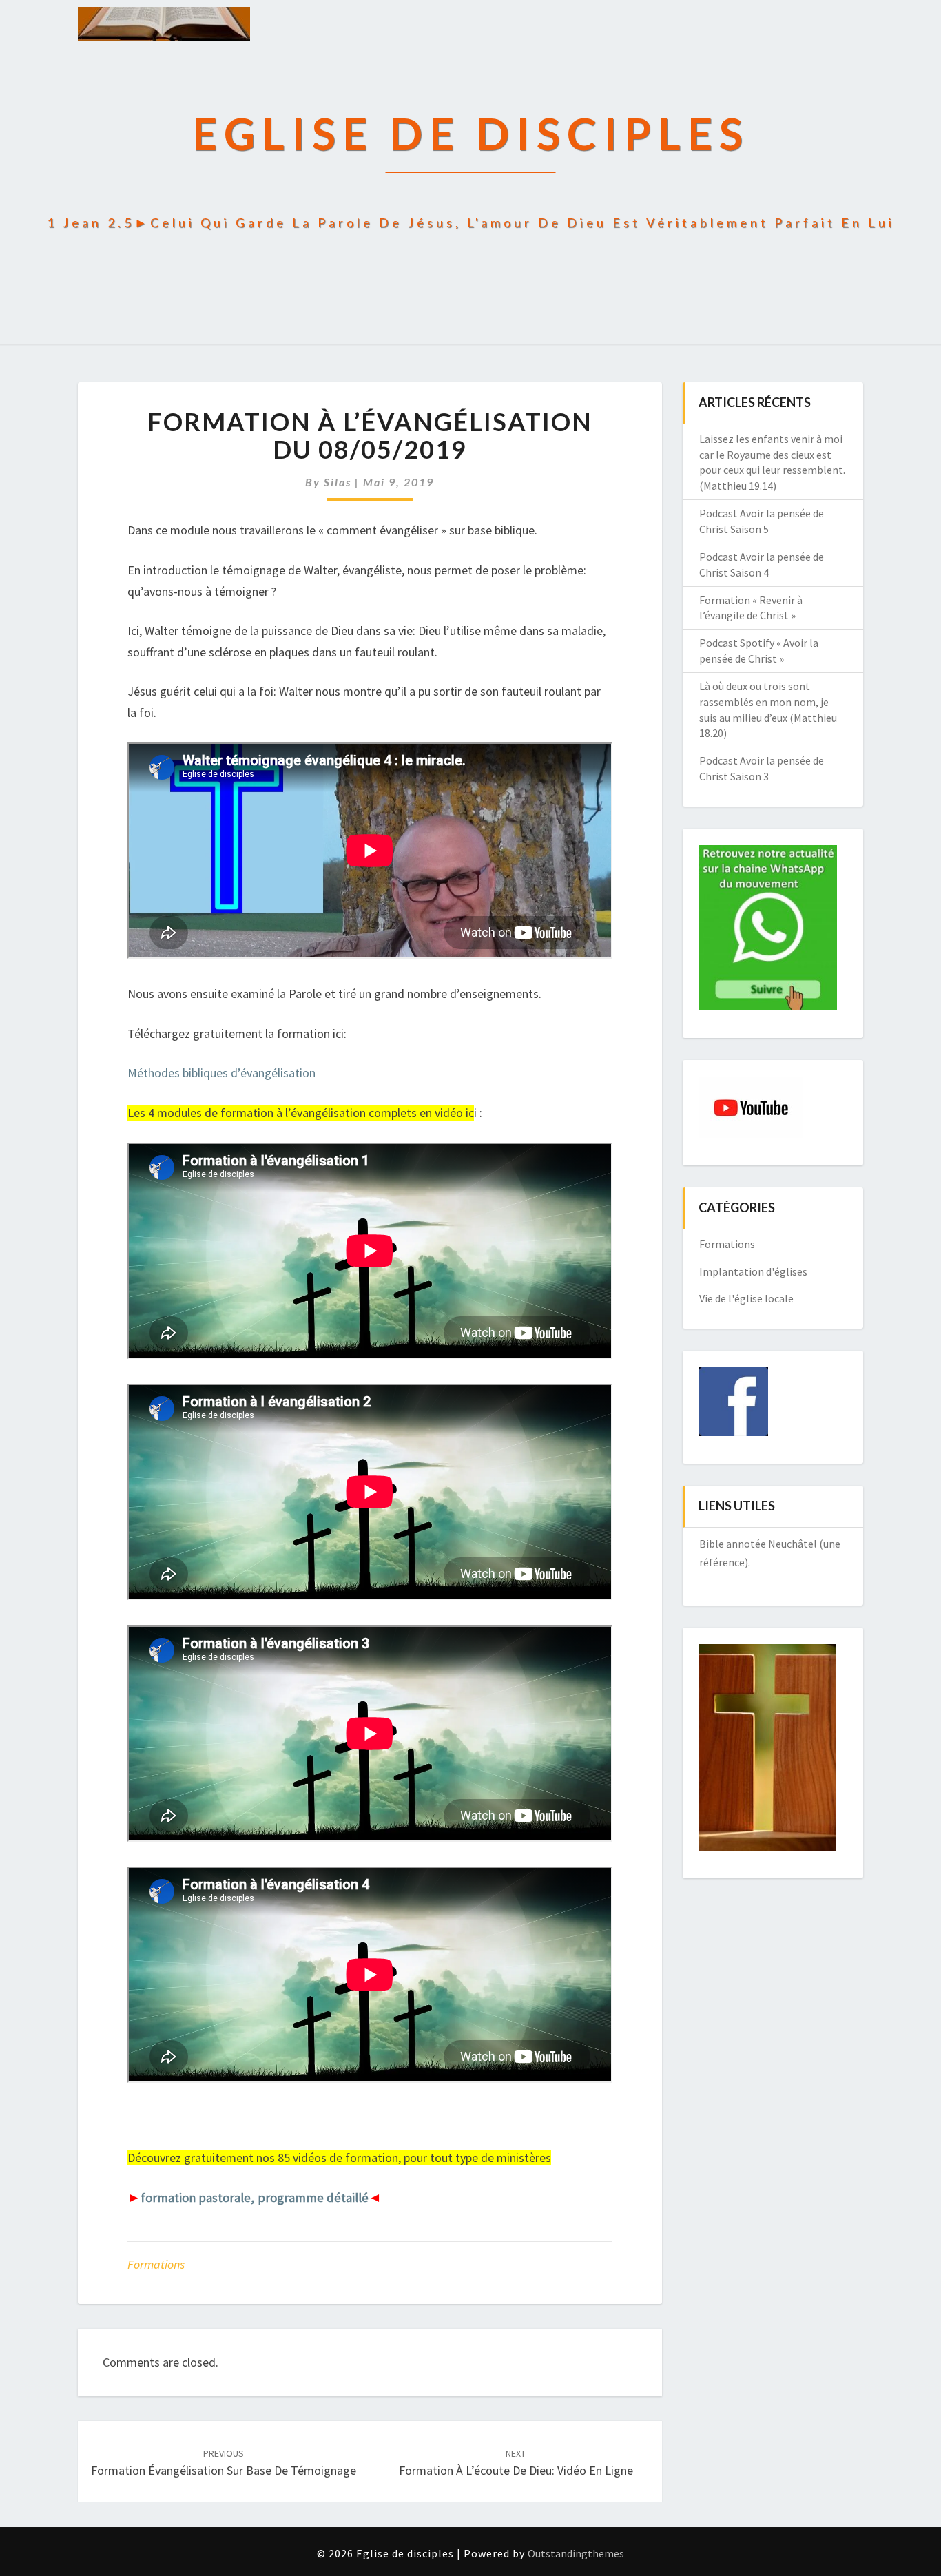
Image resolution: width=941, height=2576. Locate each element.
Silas (338, 482)
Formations (156, 2264)
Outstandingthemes (576, 2553)
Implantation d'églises (753, 1271)
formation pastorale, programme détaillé (255, 2198)
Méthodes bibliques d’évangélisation (221, 1073)
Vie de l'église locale (746, 1298)
